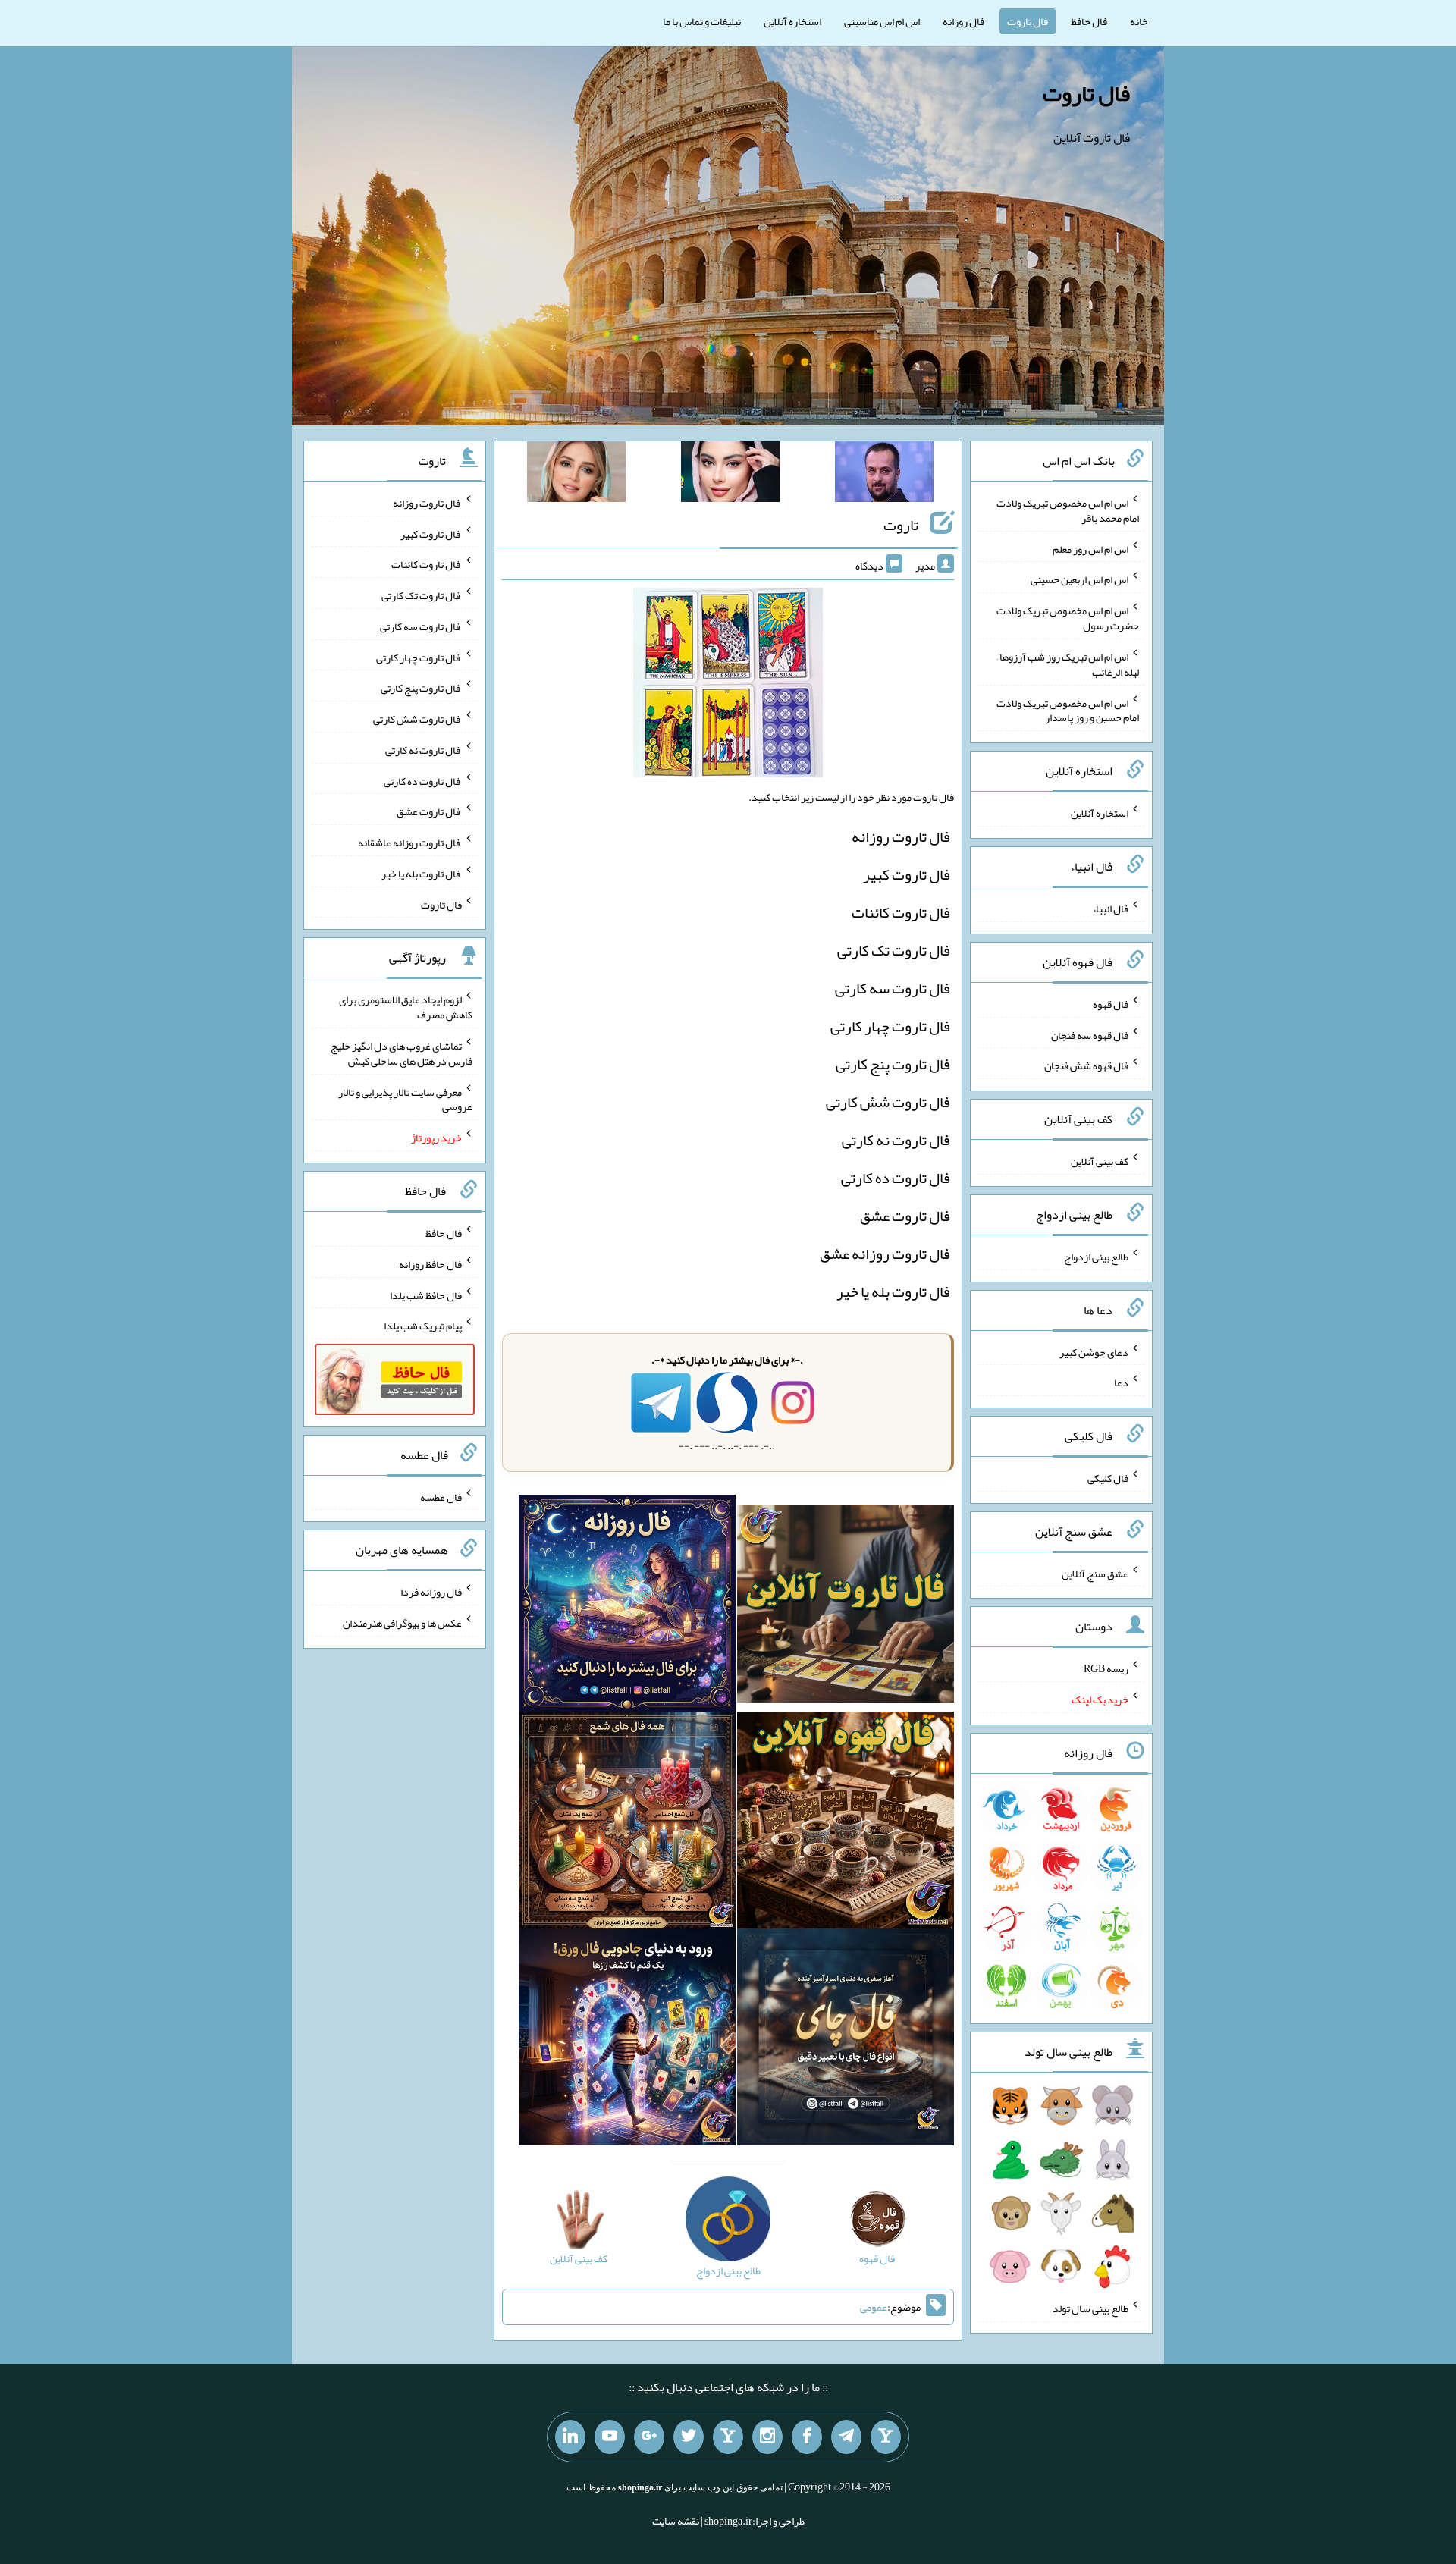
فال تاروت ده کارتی (896, 1178)
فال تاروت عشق (905, 1216)
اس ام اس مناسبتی (882, 21)
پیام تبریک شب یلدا (423, 1326)
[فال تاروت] (846, 1607)
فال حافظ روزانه (430, 1264)
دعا (1121, 1382)
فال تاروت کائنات (901, 912)
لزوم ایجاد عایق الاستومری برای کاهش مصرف (406, 1007)
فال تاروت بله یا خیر (893, 1291)
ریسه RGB (1106, 1668)
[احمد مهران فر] (884, 475)
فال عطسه (441, 1496)
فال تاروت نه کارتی (896, 1140)
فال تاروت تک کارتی (894, 950)
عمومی (874, 2307)
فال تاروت (1028, 21)
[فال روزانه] (627, 1607)
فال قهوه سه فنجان (1090, 1034)
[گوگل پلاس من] (649, 2437)
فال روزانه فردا (431, 1592)
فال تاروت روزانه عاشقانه (410, 843)
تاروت (901, 525)
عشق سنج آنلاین (1095, 1573)
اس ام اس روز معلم (1090, 548)
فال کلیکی (1108, 1478)
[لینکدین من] (570, 2437)
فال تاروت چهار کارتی (890, 1026)
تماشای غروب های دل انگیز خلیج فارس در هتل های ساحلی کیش (402, 1053)
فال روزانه (963, 21)
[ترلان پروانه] (730, 475)
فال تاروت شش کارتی (888, 1102)
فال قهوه (1111, 1004)
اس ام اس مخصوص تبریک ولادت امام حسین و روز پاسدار (1068, 710)
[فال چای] (846, 2041)
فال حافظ (1089, 21)
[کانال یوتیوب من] (610, 2437)
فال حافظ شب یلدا (426, 1295)
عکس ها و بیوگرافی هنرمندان (402, 1623)
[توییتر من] (689, 2437)
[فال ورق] (627, 2041)
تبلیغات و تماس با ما (702, 21)
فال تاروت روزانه (901, 836)
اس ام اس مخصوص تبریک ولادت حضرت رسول (1068, 618)
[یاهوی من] (886, 2437)
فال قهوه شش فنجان (1086, 1065)
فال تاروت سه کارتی (893, 988)
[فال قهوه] (846, 1824)
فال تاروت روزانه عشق (885, 1254)
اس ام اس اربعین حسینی (1079, 579)
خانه (1139, 21)
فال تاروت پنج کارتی (893, 1064)
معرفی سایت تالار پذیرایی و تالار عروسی (405, 1099)
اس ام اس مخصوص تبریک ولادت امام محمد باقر (1068, 510)
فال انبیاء (1110, 909)
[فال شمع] (627, 1824)
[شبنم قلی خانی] (576, 475)
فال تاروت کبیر (907, 874)
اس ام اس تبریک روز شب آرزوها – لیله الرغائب (1068, 664)
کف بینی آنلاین (1100, 1161)
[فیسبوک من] (807, 2437)
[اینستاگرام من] (767, 2437)
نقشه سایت (676, 2521)
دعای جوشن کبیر (1094, 1351)
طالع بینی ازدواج (1096, 1257)
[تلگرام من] (846, 2437)
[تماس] (728, 2437)
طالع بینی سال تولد (1090, 2308)
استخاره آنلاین (792, 21)
